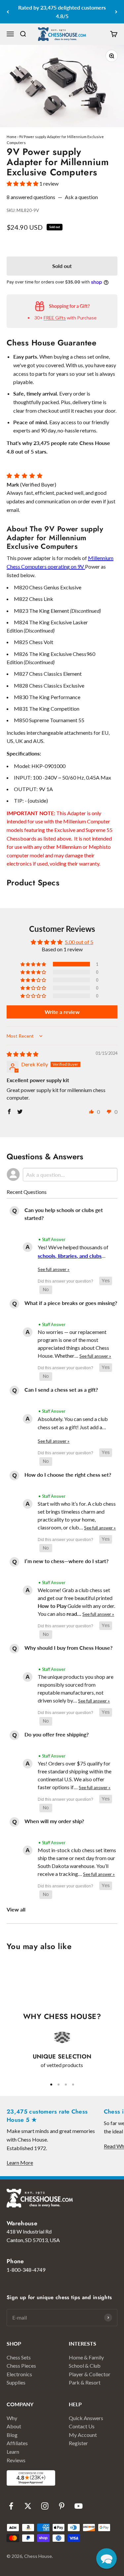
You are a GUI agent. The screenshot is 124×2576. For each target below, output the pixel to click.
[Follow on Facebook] (11, 2506)
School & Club (85, 2366)
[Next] (116, 12)
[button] (23, 183)
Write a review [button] (62, 1012)
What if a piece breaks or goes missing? (71, 1303)
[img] (22, 1054)
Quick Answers (86, 2418)
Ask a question (81, 197)
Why (12, 2418)
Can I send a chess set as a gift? (61, 1390)
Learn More (20, 2162)
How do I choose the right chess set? (68, 1475)
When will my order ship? (54, 1821)
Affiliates (17, 2443)
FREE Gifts (55, 318)
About (14, 2426)
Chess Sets (19, 2357)
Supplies (16, 2382)
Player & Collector (90, 2374)
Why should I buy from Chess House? (68, 1648)
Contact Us (82, 2426)
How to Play (52, 1606)
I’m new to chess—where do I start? (66, 1561)
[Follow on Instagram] (45, 2506)
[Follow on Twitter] (28, 2506)
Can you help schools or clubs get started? (64, 1214)
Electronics (19, 2374)
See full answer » (54, 1269)
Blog (12, 2435)
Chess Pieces (21, 2366)
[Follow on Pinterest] (62, 2506)
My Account (83, 2435)
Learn (13, 2452)
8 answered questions (31, 197)
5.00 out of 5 (79, 942)
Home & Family (86, 2357)
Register (78, 2443)
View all (16, 1909)
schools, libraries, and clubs (70, 1256)
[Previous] (8, 12)
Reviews (16, 2460)
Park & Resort (85, 2382)
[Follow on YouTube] (79, 2506)
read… (74, 1614)
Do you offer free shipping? (57, 1734)
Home (12, 137)
